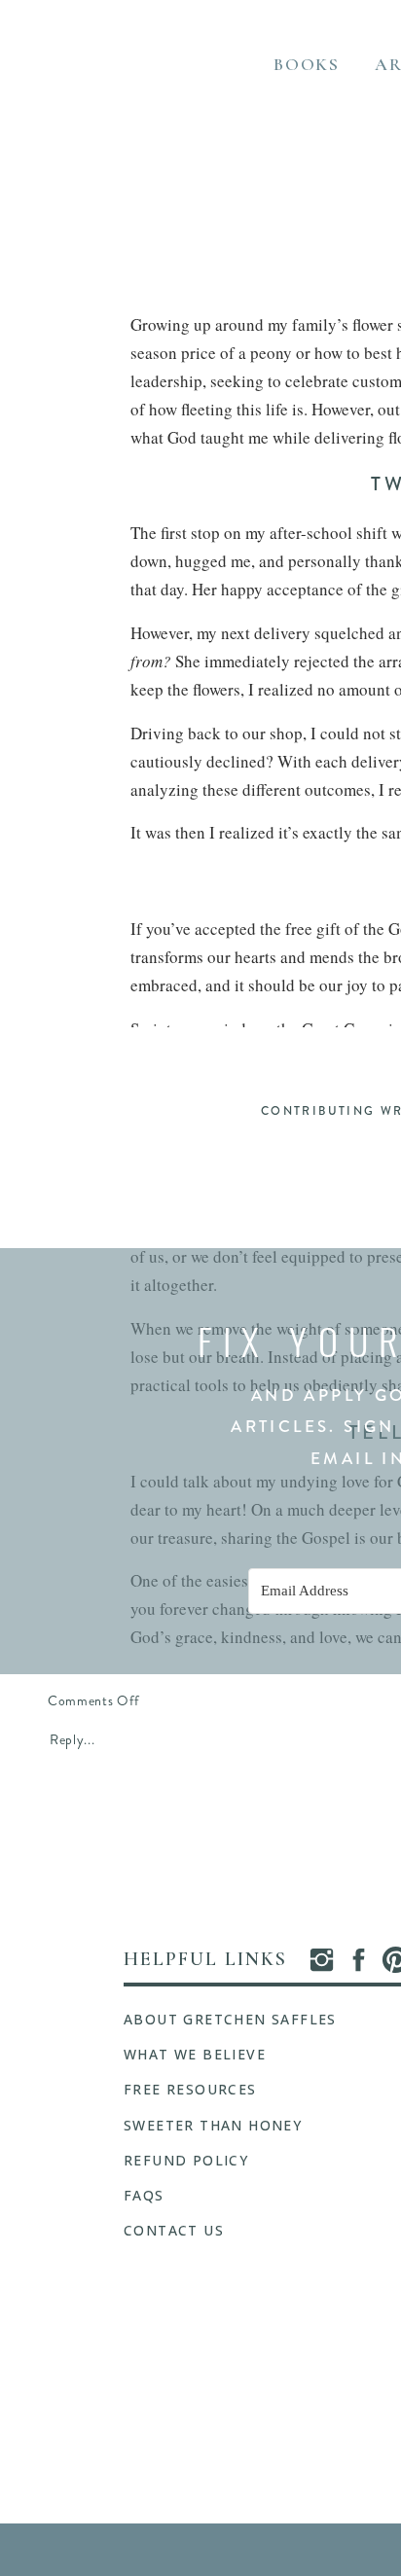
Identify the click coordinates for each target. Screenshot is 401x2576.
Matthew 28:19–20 (263, 1057)
